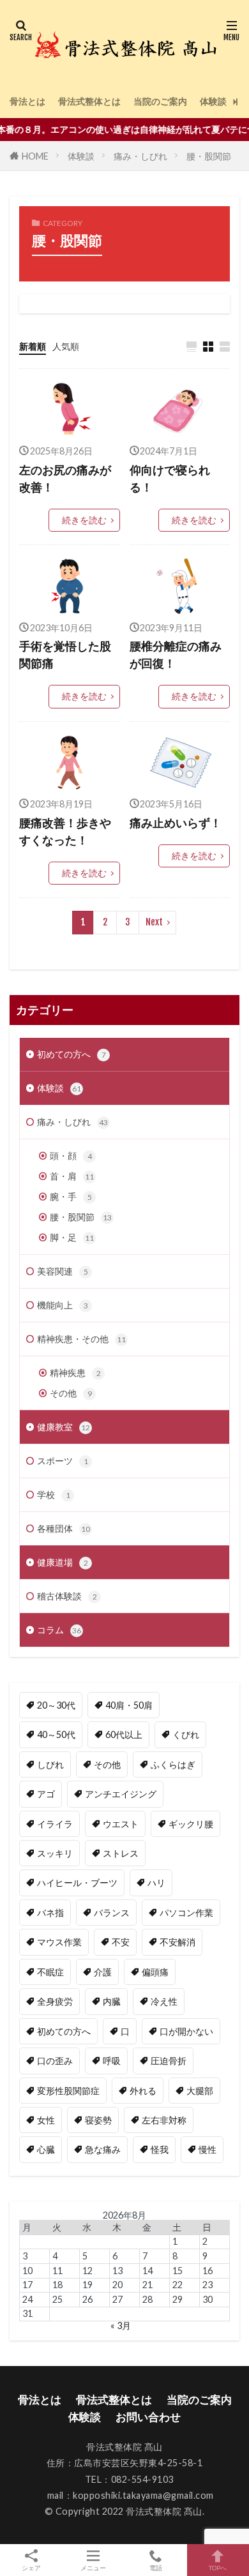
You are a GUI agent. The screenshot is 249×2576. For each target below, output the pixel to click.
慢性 (207, 2149)
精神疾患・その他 (81, 1339)
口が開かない (186, 2031)
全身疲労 (55, 2001)
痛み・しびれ (140, 156)
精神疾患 (75, 1373)
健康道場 (63, 1562)
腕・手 (71, 1196)
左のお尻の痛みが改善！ (65, 478)
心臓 (46, 2149)
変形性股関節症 (68, 2091)
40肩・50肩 (129, 1705)
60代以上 (124, 1734)
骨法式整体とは (89, 101)
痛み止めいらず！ (176, 823)
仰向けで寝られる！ (170, 478)
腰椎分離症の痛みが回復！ (176, 655)
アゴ (46, 1794)
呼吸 (112, 2061)
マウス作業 (59, 1942)
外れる (143, 2091)
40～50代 (56, 1734)
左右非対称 (164, 2120)
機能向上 (63, 1305)
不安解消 (177, 1942)
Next (154, 922)
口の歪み (55, 2061)
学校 (54, 1494)
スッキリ (55, 1853)
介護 (103, 1972)
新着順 (33, 346)
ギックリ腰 (191, 1824)
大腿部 (200, 2091)
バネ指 (50, 1913)
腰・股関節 (209, 156)
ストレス (121, 1853)
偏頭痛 (155, 1972)
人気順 (66, 346)
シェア (31, 2568)
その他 (71, 1393)
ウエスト (121, 1824)
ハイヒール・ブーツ (77, 1883)
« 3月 (121, 2325)
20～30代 (56, 1705)
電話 (156, 2567)
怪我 (160, 2149)
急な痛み (103, 2149)
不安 (121, 1942)
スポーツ (63, 1461)
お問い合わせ (148, 2417)
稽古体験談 (67, 1596)
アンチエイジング (121, 1794)
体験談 (213, 101)
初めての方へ (72, 1054)
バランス (112, 1913)
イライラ (55, 1824)
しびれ (50, 1764)
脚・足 (72, 1237)
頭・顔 (71, 1156)
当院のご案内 (160, 101)
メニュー (93, 2567)
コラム (59, 1630)
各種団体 (64, 1528)
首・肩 (72, 1176)
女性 (46, 2120)
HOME (35, 156)
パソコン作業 (186, 1913)
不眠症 (50, 1972)
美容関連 (63, 1271)
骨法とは (27, 101)
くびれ (186, 1734)
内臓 (112, 2001)
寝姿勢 (98, 2120)
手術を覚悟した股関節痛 (65, 655)
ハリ (156, 1883)
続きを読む (84, 520)
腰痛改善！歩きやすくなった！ (65, 831)
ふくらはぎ (173, 1764)
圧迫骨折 (169, 2061)
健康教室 (64, 1427)
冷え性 (164, 2001)
